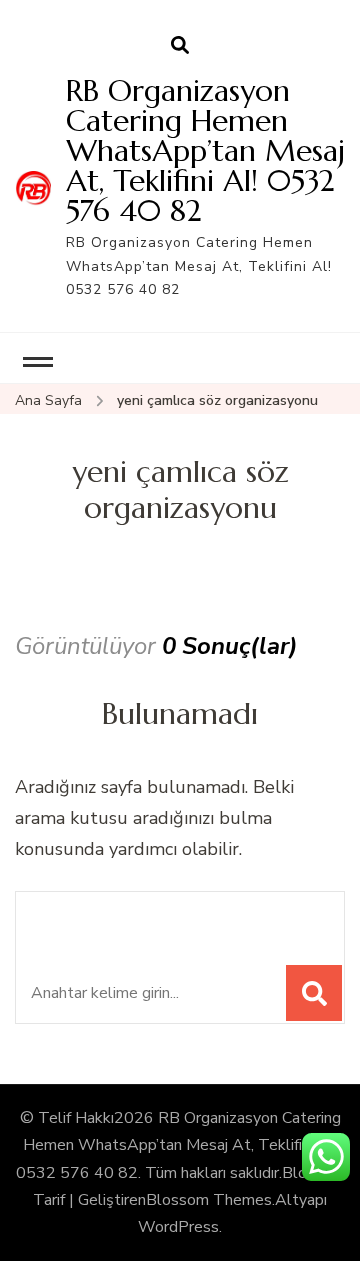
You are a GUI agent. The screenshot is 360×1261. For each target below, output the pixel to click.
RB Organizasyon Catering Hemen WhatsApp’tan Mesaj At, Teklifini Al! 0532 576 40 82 (205, 150)
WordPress (178, 1227)
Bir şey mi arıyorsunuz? (168, 917)
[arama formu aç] (180, 46)
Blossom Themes (209, 1200)
